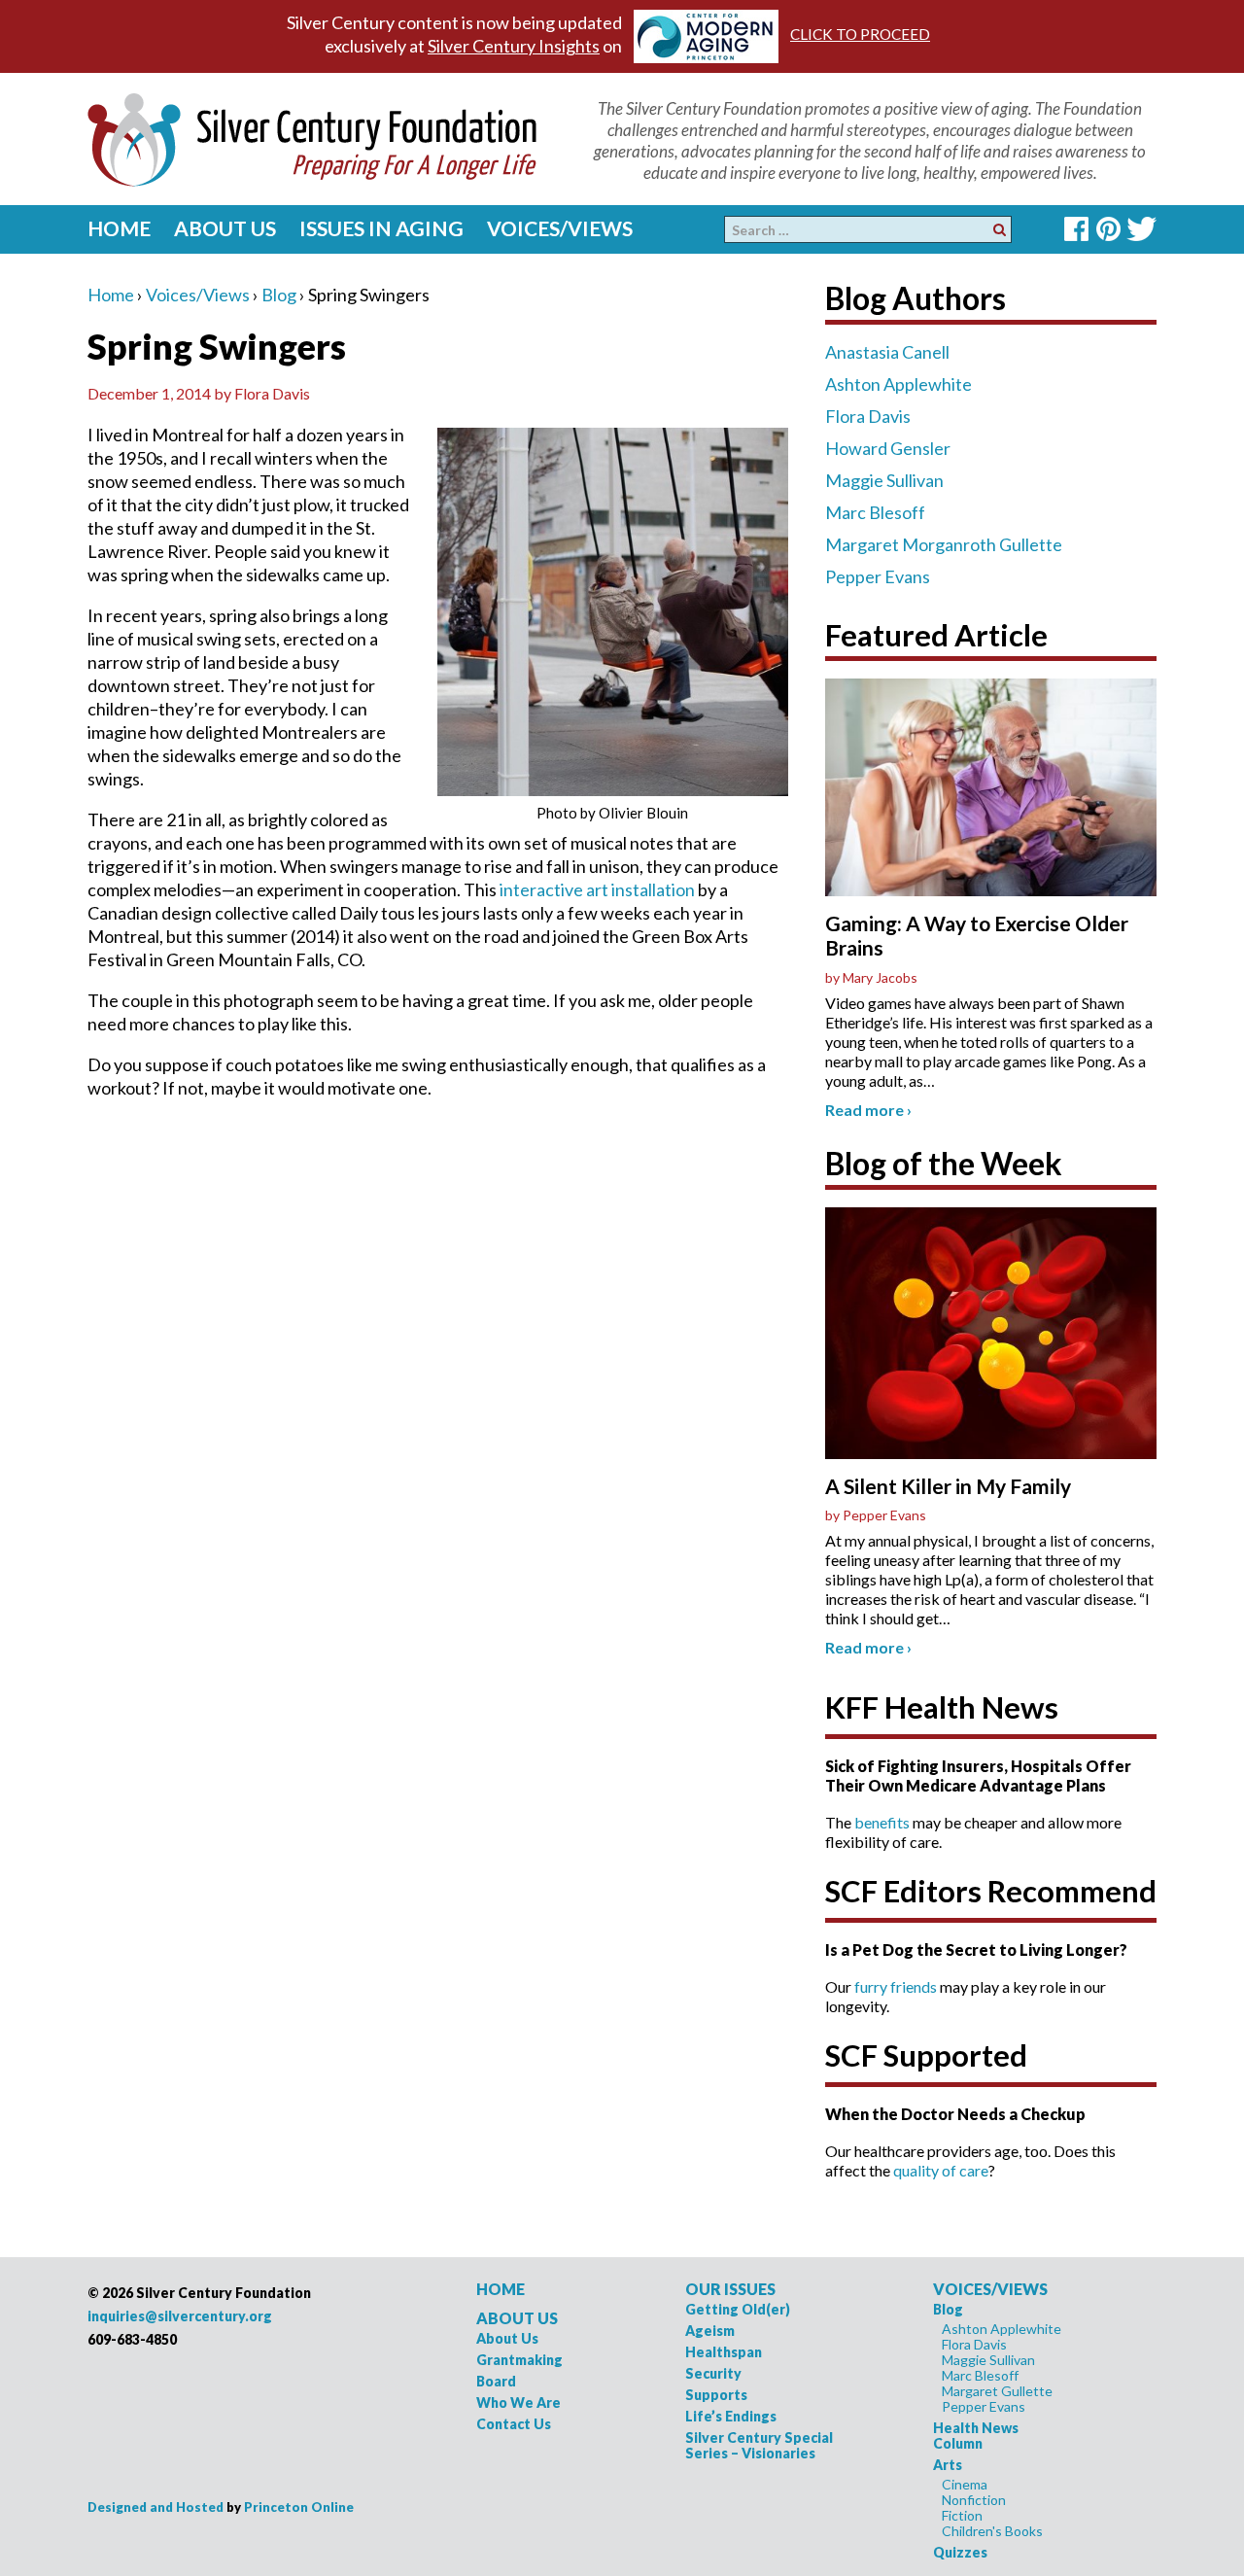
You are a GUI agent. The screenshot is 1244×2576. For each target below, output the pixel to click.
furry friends (896, 1986)
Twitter (1141, 229)
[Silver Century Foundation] (312, 137)
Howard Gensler (888, 448)
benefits (882, 1822)
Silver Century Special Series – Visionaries (759, 2445)
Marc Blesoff (875, 512)
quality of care (941, 2170)
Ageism (710, 2331)
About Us (225, 228)
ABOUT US (517, 2318)
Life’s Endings (731, 2416)
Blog (279, 295)
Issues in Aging (381, 228)
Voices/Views (560, 228)
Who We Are (518, 2402)
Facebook (1076, 229)
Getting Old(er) (738, 2309)
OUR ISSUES (730, 2289)
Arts (948, 2465)
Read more (868, 1110)
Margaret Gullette (997, 2391)
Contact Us (514, 2424)
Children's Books (992, 2531)
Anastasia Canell (887, 352)
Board (496, 2381)
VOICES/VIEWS (990, 2289)
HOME (501, 2289)
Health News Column (976, 2436)
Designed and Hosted (155, 2507)
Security (713, 2373)
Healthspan (724, 2352)
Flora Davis (868, 416)
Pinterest (1108, 229)
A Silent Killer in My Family (948, 1486)
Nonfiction (974, 2500)
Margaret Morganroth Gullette (944, 544)
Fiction (962, 2515)
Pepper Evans (878, 576)
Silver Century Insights (514, 46)
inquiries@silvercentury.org (180, 2316)
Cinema (965, 2484)
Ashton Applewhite (898, 384)
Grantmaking (519, 2360)
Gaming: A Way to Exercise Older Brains (977, 935)
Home (119, 228)
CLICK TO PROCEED (860, 34)
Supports (716, 2395)
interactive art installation (597, 889)
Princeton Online (299, 2507)
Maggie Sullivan (884, 480)
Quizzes (960, 2552)
